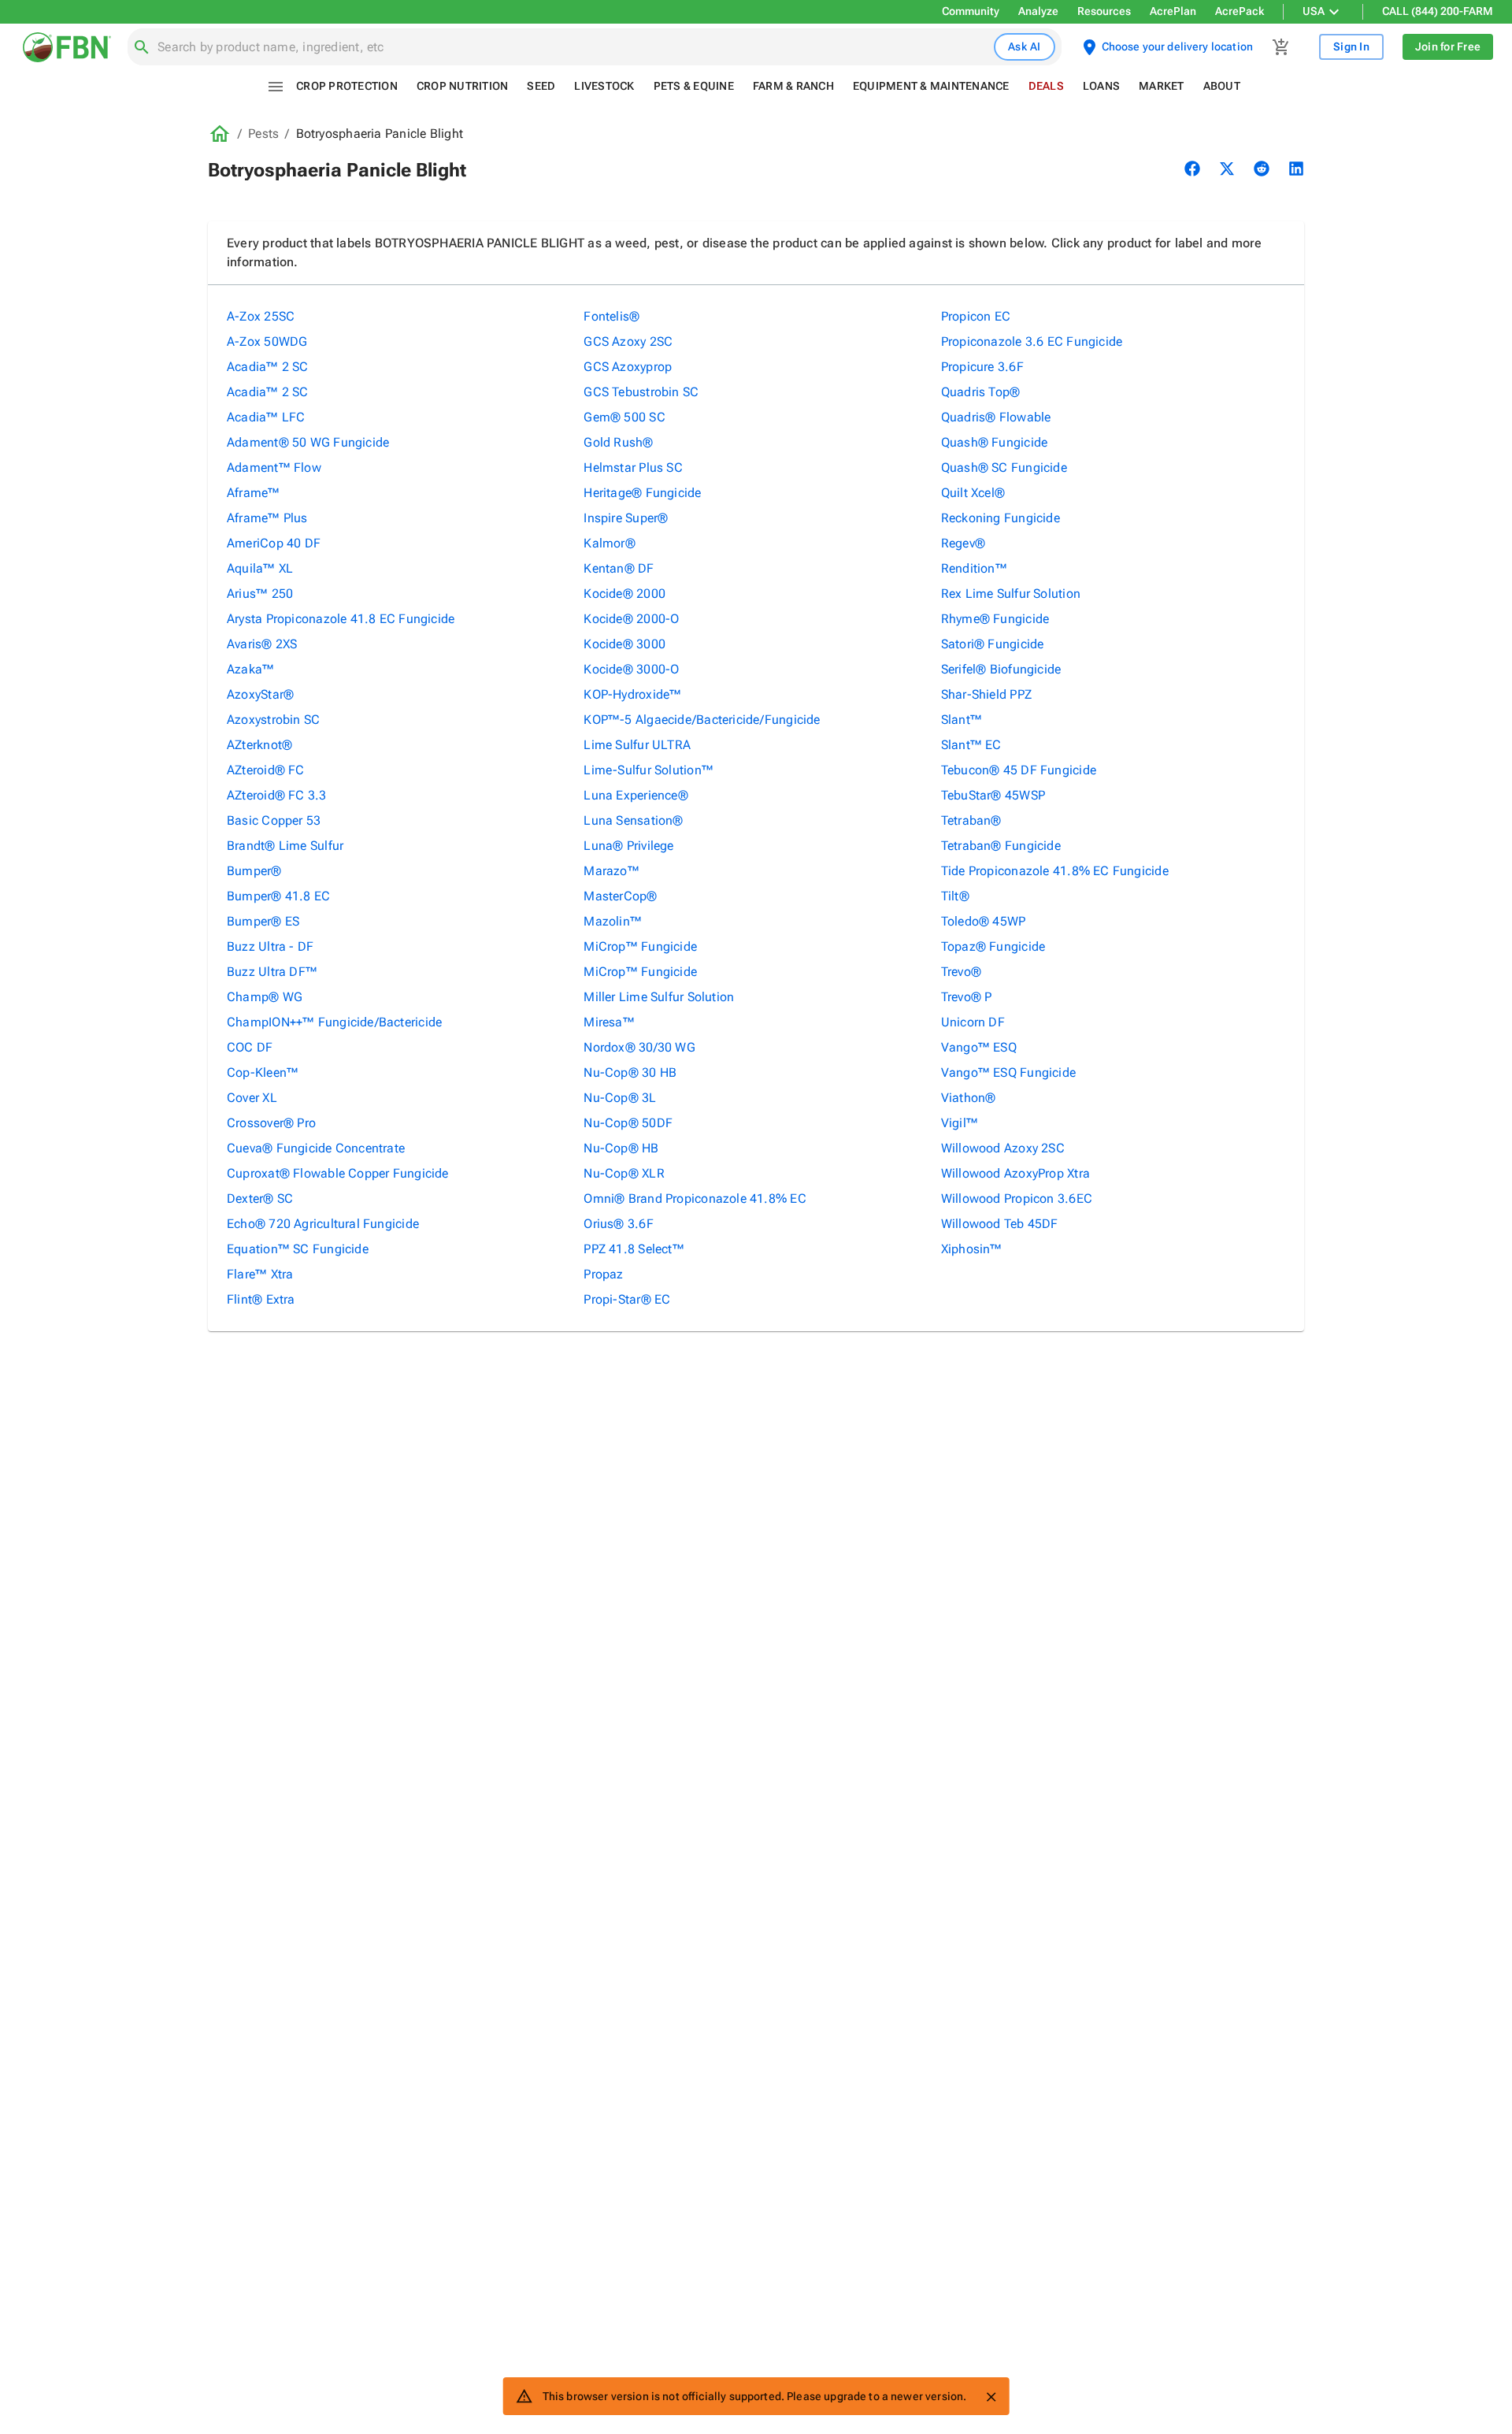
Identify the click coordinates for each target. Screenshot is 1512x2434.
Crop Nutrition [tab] (463, 86)
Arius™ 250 (260, 594)
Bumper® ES (263, 921)
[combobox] (573, 47)
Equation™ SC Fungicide (298, 1249)
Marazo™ (611, 871)
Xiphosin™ (972, 1249)
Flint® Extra (261, 1299)
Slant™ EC (971, 745)
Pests (263, 134)
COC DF (250, 1047)
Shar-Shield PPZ (986, 694)
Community (971, 11)
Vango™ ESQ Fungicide (1008, 1072)
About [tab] (1222, 86)
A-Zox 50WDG (267, 341)
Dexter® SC (260, 1198)
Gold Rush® (618, 442)
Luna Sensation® (633, 820)
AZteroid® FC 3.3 (277, 795)
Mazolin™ (613, 921)
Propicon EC (976, 316)
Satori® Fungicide (993, 644)
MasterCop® (620, 896)
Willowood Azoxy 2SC (1003, 1148)
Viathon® (969, 1098)
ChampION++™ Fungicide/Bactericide (334, 1022)
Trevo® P (967, 997)
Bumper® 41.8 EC (278, 896)
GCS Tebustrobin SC (641, 392)
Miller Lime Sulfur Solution (659, 997)
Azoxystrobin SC (273, 720)
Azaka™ (250, 669)
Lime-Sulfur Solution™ (649, 770)
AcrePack (1240, 11)
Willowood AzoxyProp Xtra (1015, 1173)
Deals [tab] (1046, 86)
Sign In (1351, 46)
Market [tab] (1162, 86)
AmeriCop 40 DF (274, 543)
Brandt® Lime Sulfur (285, 846)
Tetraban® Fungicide (1001, 846)
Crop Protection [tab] (347, 86)
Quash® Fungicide (995, 442)
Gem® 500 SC (624, 417)
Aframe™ (254, 493)
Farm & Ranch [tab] (793, 86)
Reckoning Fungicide (1001, 518)
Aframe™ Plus (267, 518)
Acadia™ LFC (266, 417)
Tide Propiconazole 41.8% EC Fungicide (1055, 871)
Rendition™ (974, 568)
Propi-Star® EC (627, 1299)
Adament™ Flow (274, 468)
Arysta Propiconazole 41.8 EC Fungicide (341, 619)
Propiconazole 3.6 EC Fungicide (1032, 341)
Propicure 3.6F (982, 367)
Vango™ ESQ (979, 1047)
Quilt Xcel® (973, 493)
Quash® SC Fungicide (1004, 468)
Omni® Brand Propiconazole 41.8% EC (695, 1198)
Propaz (603, 1274)
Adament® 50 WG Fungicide (308, 442)
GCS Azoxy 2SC (628, 341)
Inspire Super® (626, 518)
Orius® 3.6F (618, 1224)
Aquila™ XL (260, 568)
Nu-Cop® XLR (624, 1173)
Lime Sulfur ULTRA (637, 745)
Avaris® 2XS (262, 644)
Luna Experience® (636, 795)
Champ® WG (265, 997)
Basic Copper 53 (274, 820)
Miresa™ (609, 1022)
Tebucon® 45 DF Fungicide (1019, 770)
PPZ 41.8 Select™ (634, 1249)
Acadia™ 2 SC (268, 367)
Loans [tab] (1101, 86)
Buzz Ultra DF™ (272, 972)
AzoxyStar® (260, 694)
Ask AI (1025, 46)
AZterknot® (259, 745)
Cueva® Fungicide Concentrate (316, 1148)
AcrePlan (1173, 11)
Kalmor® (610, 543)
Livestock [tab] (604, 86)
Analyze (1038, 11)
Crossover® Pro (271, 1123)
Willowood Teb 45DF (1000, 1224)
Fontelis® (611, 316)
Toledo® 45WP (984, 921)
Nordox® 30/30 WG (639, 1047)
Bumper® (254, 871)
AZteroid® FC (266, 770)
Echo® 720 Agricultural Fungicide (323, 1224)
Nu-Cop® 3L (620, 1098)
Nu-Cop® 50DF (628, 1123)
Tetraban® (971, 820)
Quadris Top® (981, 392)
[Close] (991, 2397)
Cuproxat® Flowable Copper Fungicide (338, 1173)
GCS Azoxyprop (628, 367)
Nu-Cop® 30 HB (630, 1072)
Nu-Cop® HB (621, 1148)
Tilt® (955, 896)
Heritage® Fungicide (642, 493)
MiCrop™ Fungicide (640, 946)
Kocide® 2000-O (631, 619)
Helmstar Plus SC (633, 468)
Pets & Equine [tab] (694, 86)
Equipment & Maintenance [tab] (931, 86)
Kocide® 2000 (624, 594)
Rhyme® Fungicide (995, 619)
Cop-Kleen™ (263, 1072)
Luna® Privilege (628, 846)
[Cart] (1281, 47)
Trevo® (961, 972)
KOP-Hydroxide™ (632, 694)
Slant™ (962, 720)
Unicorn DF (973, 1022)
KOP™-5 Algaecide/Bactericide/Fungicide (702, 720)
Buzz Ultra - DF (270, 946)
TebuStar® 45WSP (993, 795)
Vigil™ (960, 1123)
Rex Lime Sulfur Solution (1011, 594)
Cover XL (252, 1098)
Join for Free (1448, 46)
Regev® (963, 543)
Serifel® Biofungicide (1001, 669)
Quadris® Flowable (996, 417)
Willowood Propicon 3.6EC (1017, 1198)
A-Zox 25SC (261, 316)
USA (1314, 11)
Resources (1104, 11)
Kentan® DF (619, 568)
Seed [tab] (541, 86)
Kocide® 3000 (624, 644)
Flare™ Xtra (260, 1274)
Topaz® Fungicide (993, 946)
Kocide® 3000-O (631, 669)
